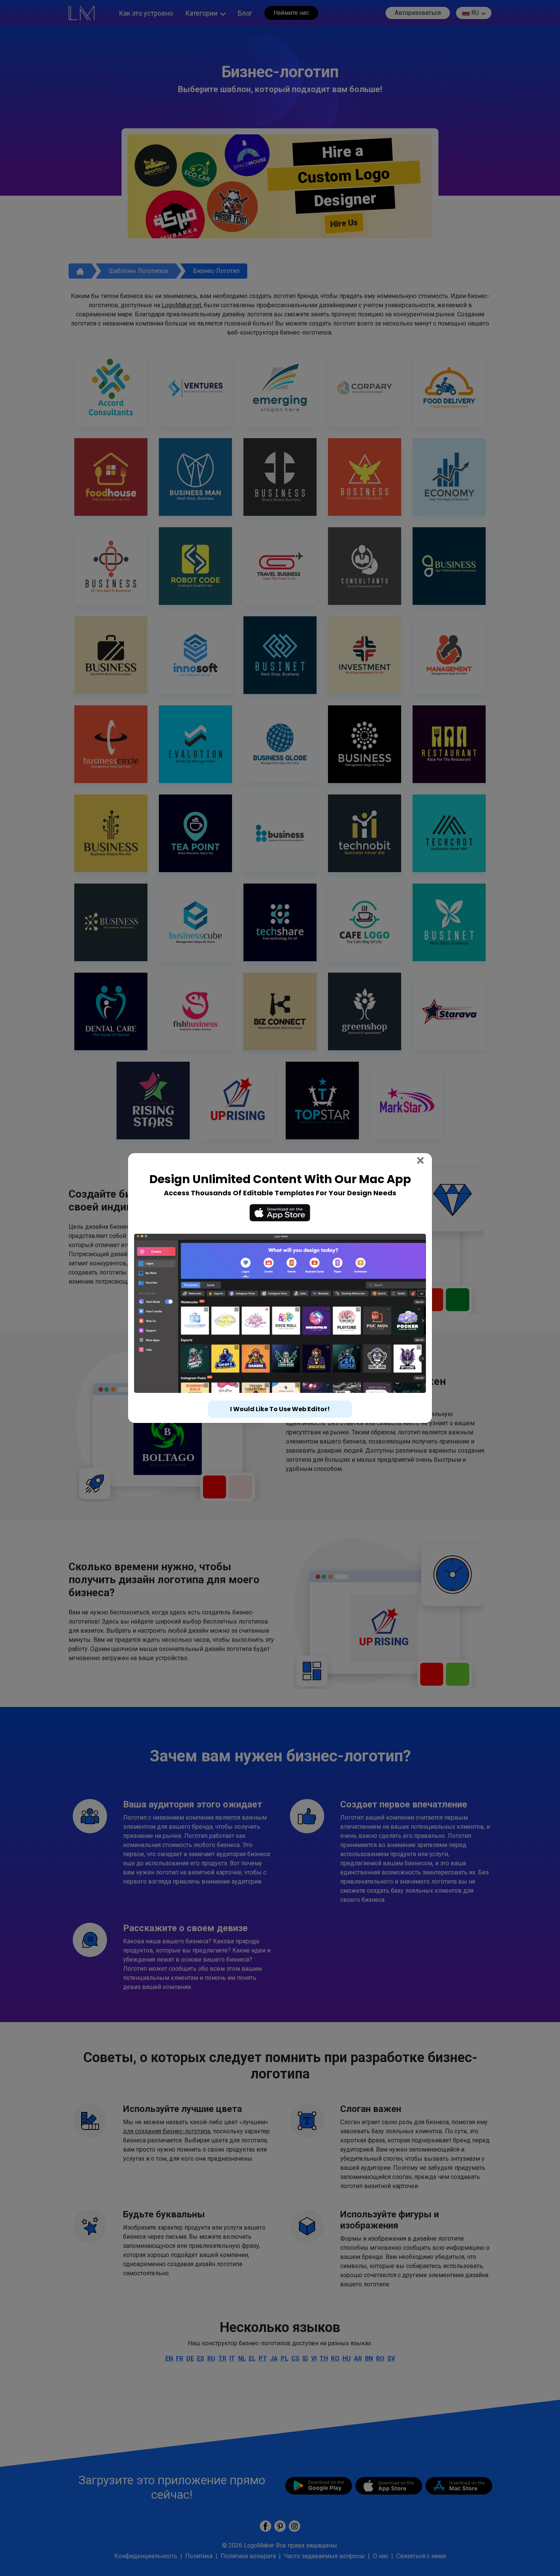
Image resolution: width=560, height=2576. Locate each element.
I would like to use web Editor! (280, 1395)
